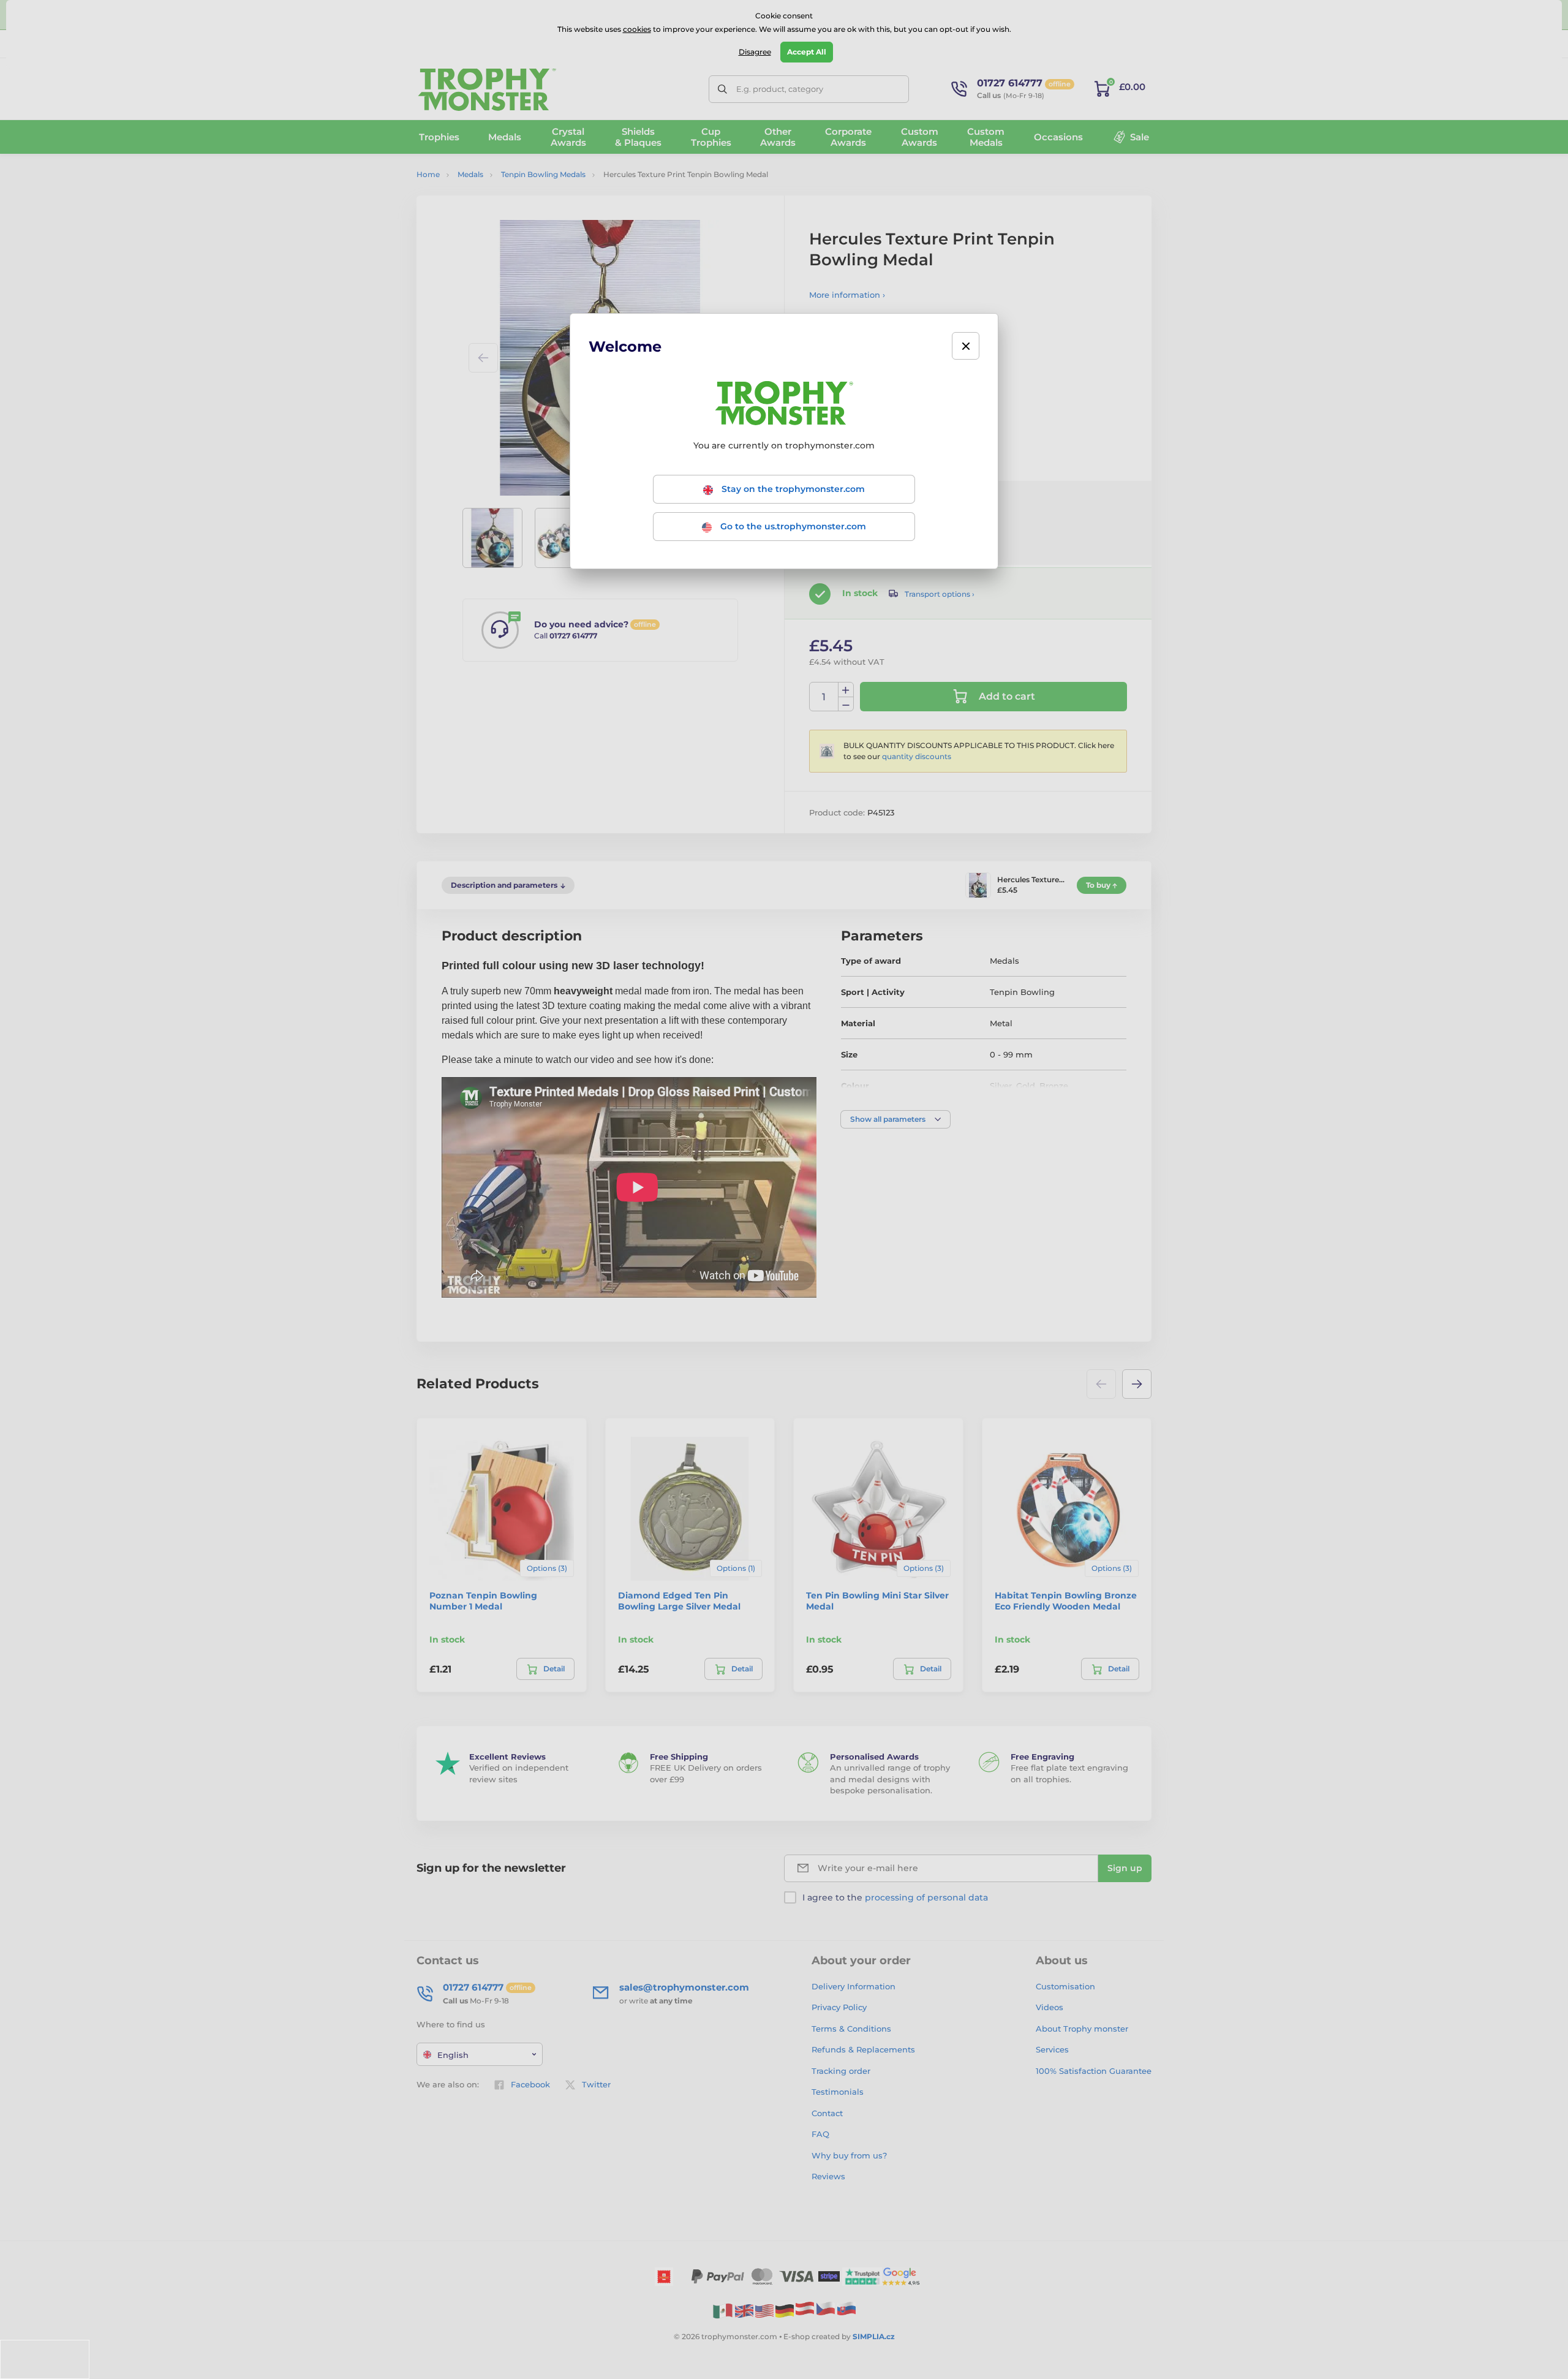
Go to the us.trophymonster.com (792, 526)
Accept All (807, 52)
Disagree (755, 52)
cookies (637, 29)
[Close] (966, 346)
